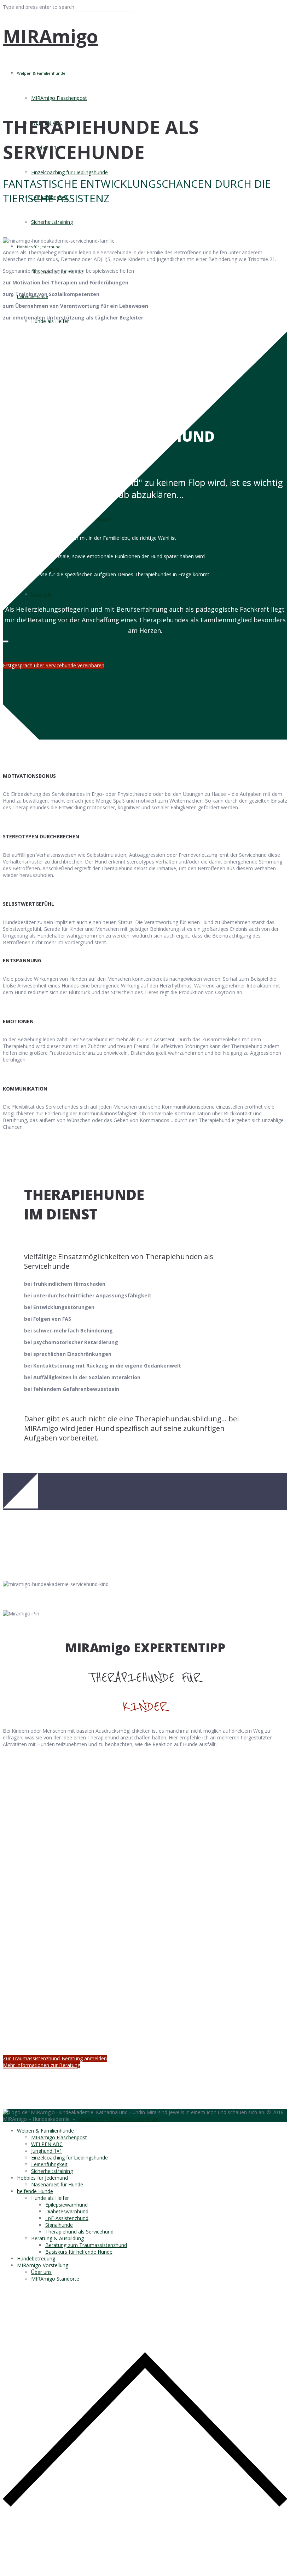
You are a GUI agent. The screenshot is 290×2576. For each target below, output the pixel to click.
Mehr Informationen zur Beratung (42, 2065)
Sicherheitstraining (52, 222)
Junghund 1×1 (47, 2151)
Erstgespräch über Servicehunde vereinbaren (54, 665)
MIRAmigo (50, 36)
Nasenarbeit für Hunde (57, 2184)
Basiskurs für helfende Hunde (79, 2252)
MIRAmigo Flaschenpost (59, 98)
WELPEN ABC (47, 2144)
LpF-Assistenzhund (67, 2218)
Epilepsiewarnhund (66, 2205)
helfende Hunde (35, 2191)
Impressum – (94, 2119)
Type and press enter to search (39, 7)
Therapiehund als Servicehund (79, 2232)
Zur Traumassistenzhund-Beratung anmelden (55, 2058)
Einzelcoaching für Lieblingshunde (69, 172)
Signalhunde (59, 2225)
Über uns (41, 2272)
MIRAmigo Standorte (55, 2279)
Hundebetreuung (36, 2258)
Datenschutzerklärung (135, 2119)
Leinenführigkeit (49, 2164)
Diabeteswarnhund (67, 2211)
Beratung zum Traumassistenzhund (86, 2245)
